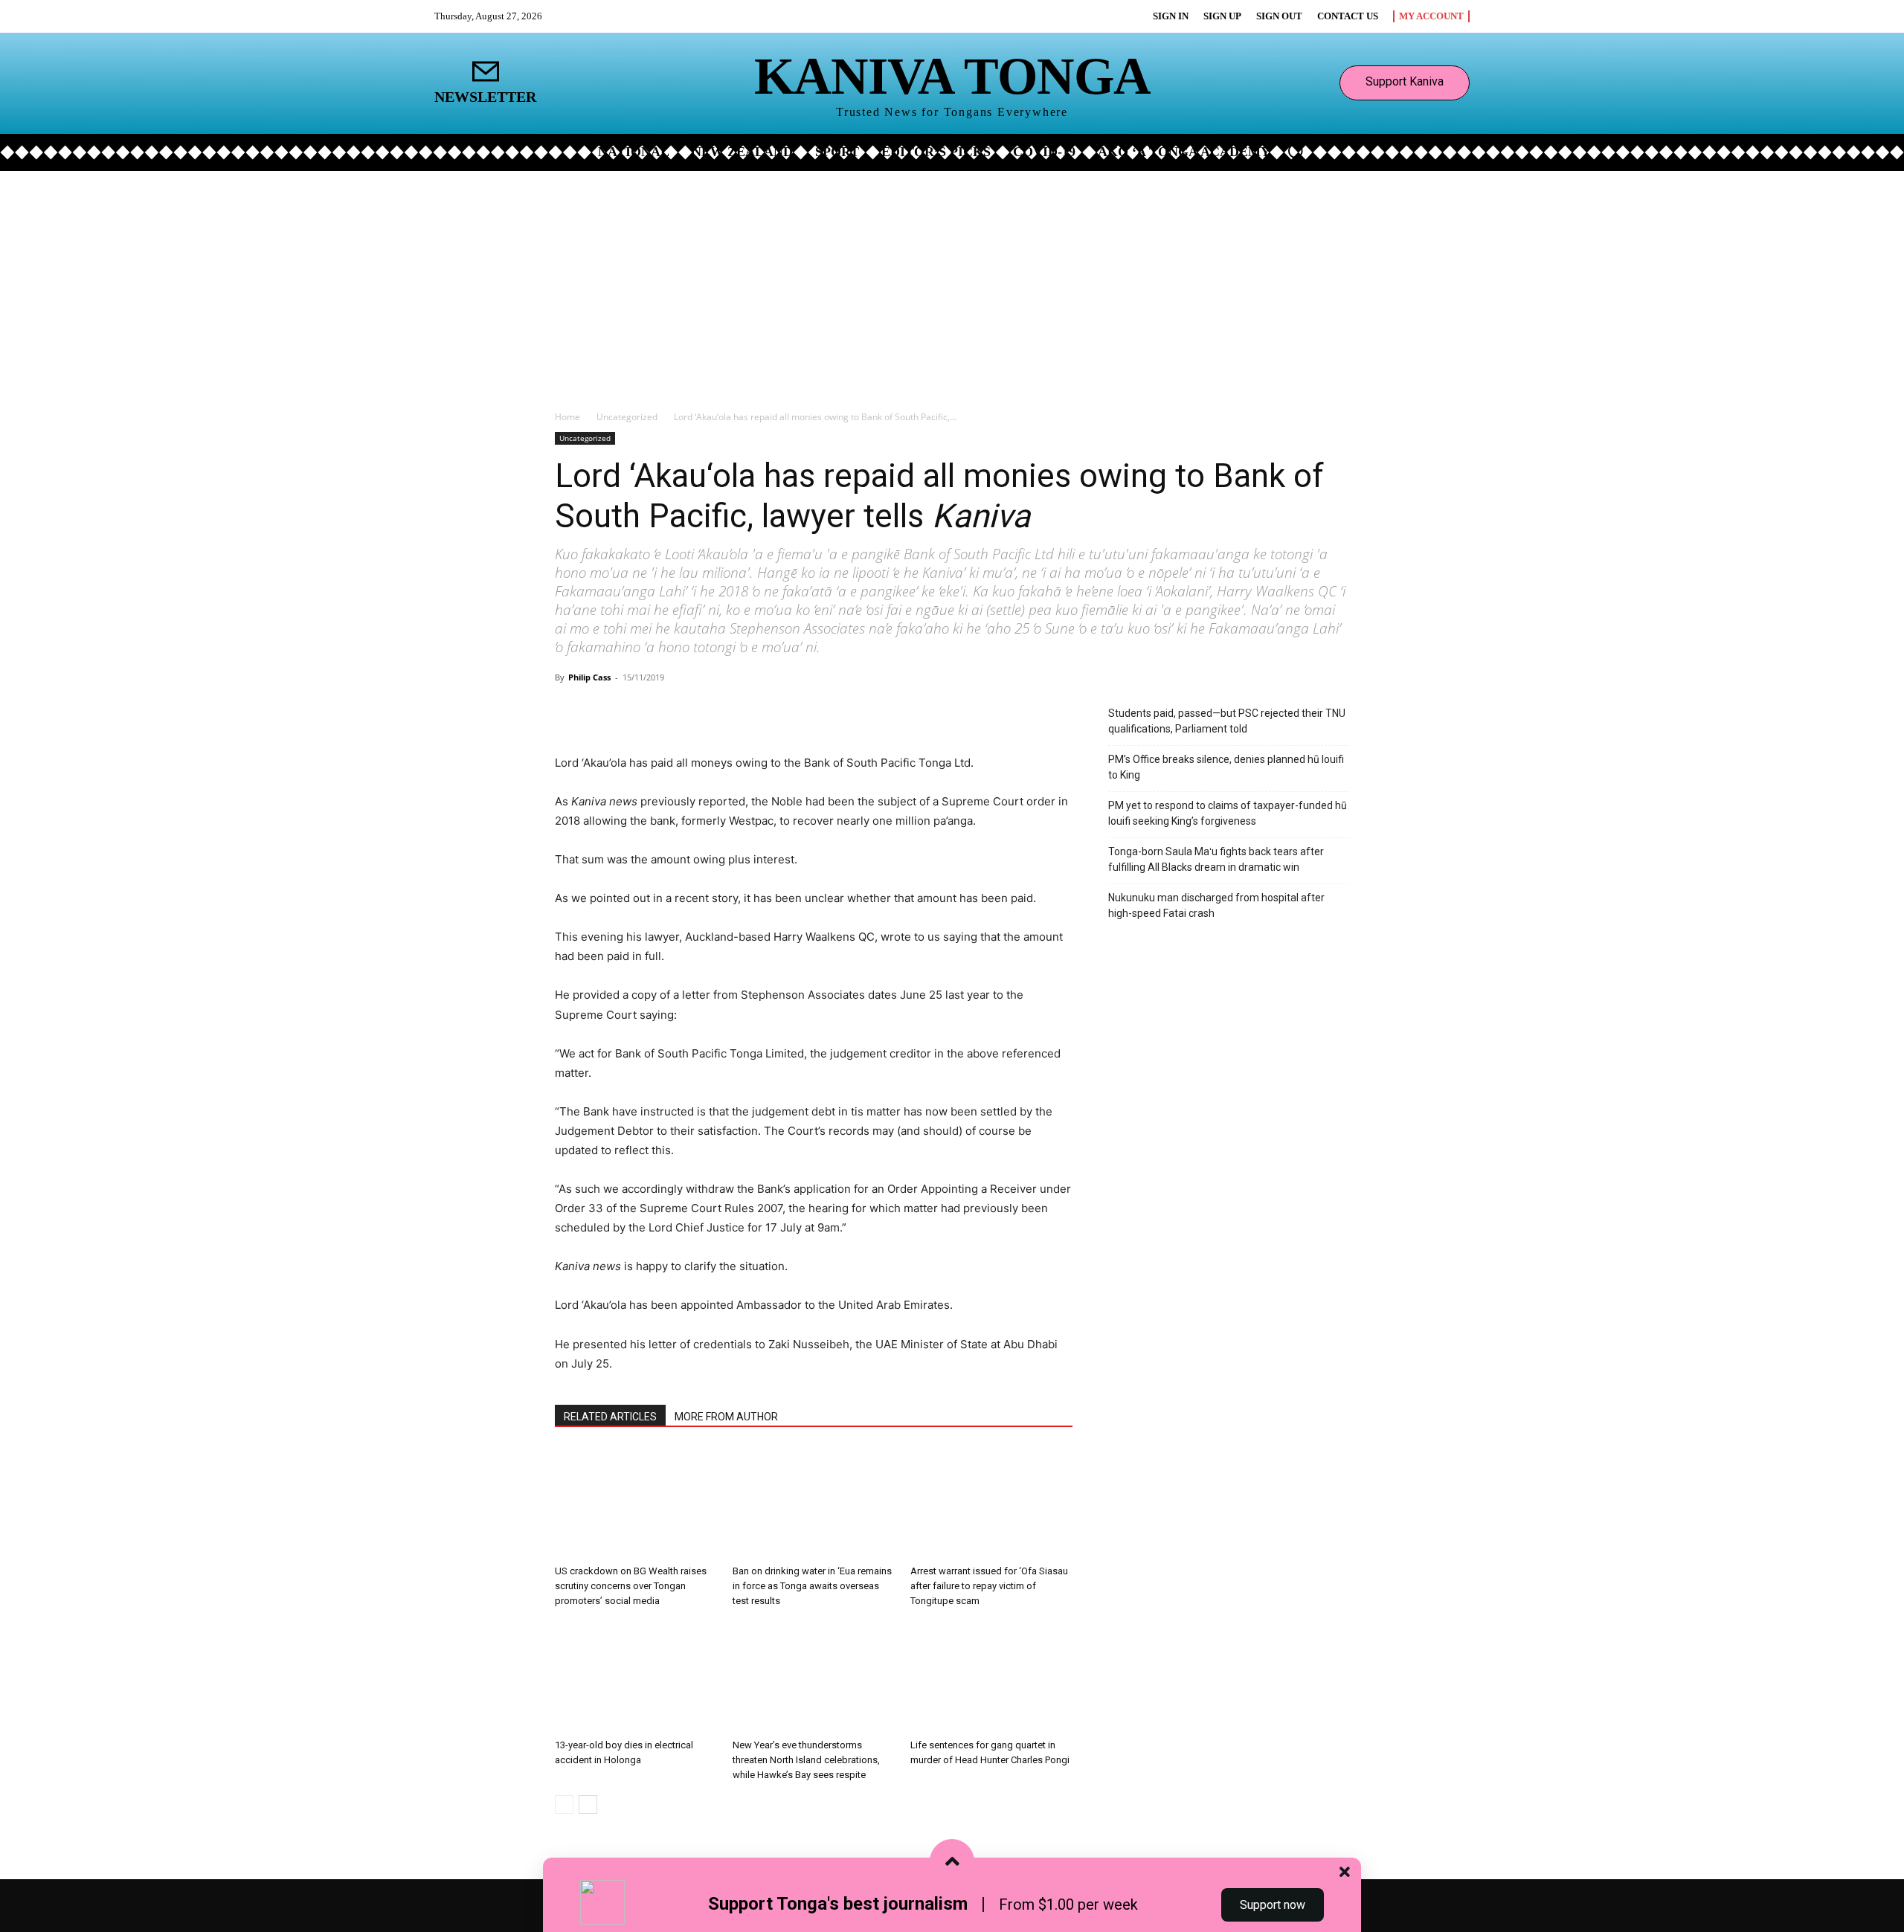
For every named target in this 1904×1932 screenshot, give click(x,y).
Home (567, 417)
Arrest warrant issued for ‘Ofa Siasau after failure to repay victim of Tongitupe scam (989, 1586)
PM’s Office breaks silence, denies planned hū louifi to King (1226, 767)
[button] (1296, 151)
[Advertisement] (952, 283)
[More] (730, 711)
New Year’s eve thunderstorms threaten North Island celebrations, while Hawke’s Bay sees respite (806, 1760)
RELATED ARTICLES (610, 1417)
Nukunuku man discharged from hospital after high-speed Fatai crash (1216, 905)
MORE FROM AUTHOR (726, 1417)
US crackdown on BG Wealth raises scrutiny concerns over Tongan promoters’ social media (631, 1586)
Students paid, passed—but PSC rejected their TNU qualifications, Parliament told (1227, 721)
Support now (1273, 1905)
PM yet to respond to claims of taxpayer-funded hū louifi (1228, 813)
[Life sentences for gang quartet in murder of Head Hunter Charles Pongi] (991, 1677)
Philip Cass (589, 677)
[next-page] (588, 1804)
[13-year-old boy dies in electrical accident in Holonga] (636, 1677)
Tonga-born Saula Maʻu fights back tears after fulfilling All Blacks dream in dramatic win (1216, 859)
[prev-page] (564, 1804)
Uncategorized (627, 417)
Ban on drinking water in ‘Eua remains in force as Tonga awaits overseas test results (812, 1586)
